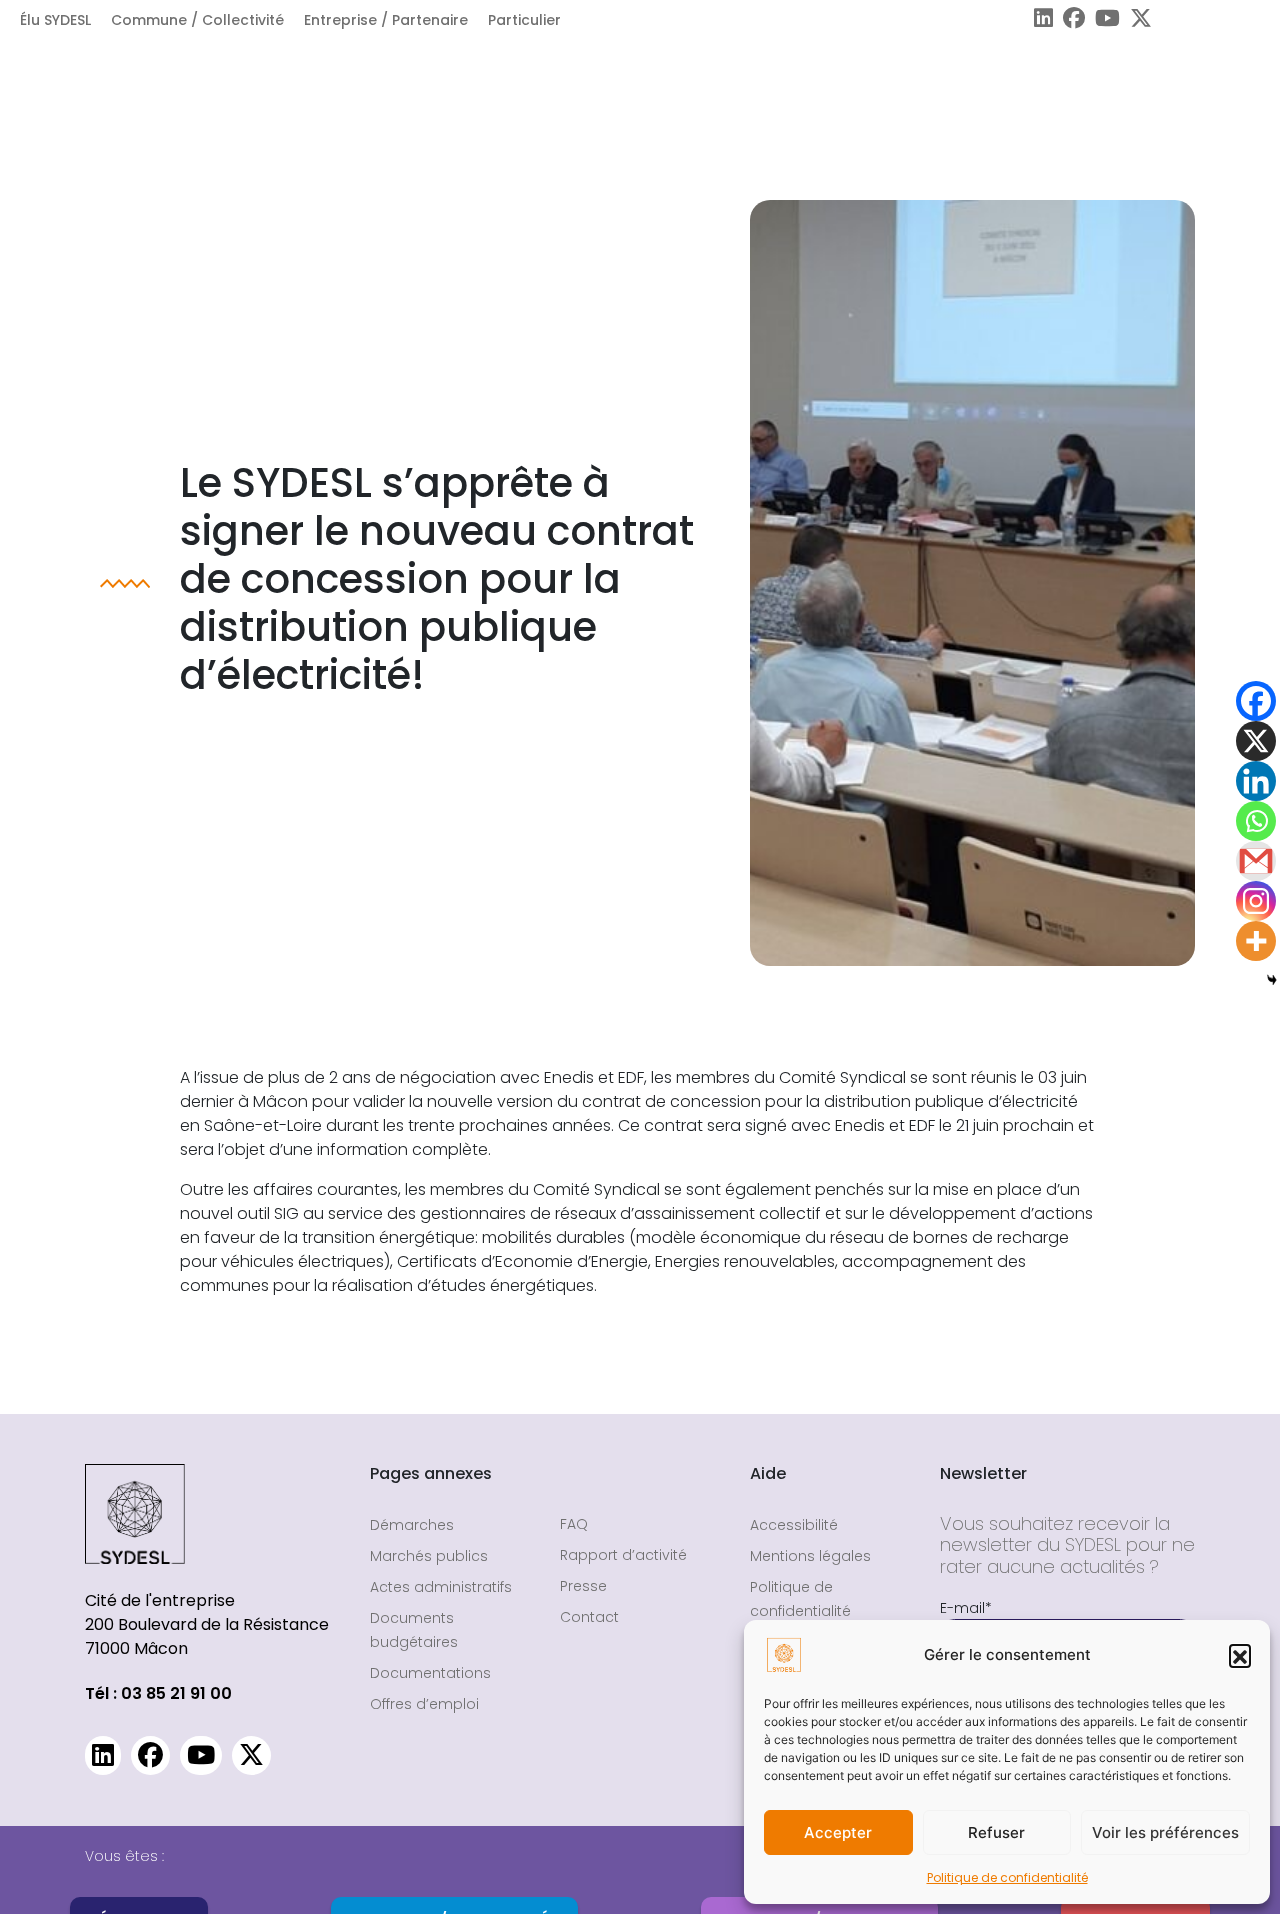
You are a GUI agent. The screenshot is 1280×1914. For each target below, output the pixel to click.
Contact (589, 1617)
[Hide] (1272, 980)
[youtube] (1102, 20)
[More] (1256, 941)
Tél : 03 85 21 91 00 (158, 1693)
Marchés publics (429, 1556)
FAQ (574, 1524)
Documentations (430, 1673)
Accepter (838, 1832)
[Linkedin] (1256, 781)
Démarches (412, 1525)
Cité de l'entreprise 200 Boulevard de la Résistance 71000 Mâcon (207, 1624)
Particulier (524, 20)
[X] (1256, 741)
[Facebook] (1256, 701)
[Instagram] (1256, 901)
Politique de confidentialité (1007, 1877)
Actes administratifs (441, 1587)
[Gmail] (1256, 861)
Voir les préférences (1165, 1832)
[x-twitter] (1136, 20)
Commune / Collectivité (197, 20)
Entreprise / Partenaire (386, 20)
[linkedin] (1038, 20)
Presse (583, 1586)
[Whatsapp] (1256, 821)
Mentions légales (810, 1556)
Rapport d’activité (623, 1555)
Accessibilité (794, 1525)
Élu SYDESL (55, 20)
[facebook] (1069, 20)
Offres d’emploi (424, 1704)
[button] (1240, 1655)
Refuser (996, 1832)
